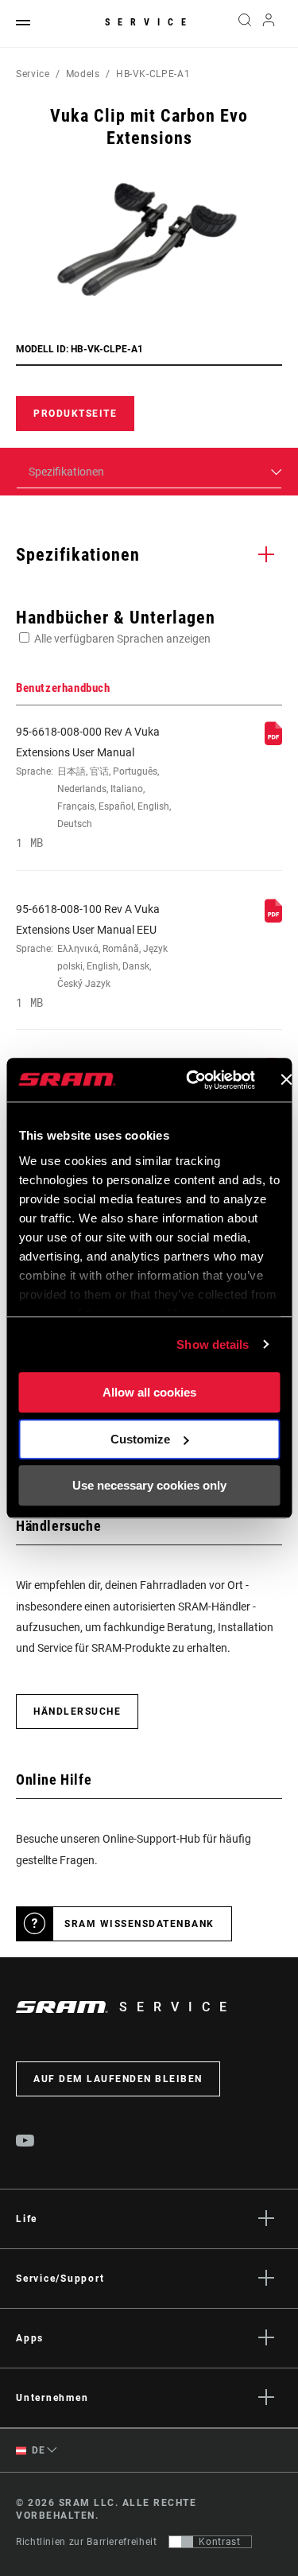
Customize (140, 1439)
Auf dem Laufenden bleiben (118, 2079)
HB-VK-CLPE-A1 (153, 74)
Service (149, 22)
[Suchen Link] (244, 24)
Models (83, 74)
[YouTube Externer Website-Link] (25, 2143)
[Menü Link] (23, 23)
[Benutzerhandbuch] (273, 741)
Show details (213, 1344)
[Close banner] (286, 1080)
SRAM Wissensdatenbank (139, 1924)
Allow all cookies (149, 1392)
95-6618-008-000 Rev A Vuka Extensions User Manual (93, 788)
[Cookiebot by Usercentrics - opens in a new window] (191, 1080)
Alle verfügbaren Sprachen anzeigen (122, 639)
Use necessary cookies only (149, 1485)
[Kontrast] (181, 2542)
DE (37, 2450)
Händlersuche (77, 1712)
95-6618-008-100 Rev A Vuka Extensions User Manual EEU (92, 956)
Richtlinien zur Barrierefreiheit (86, 2542)
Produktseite (75, 414)
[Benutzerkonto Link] (269, 24)
